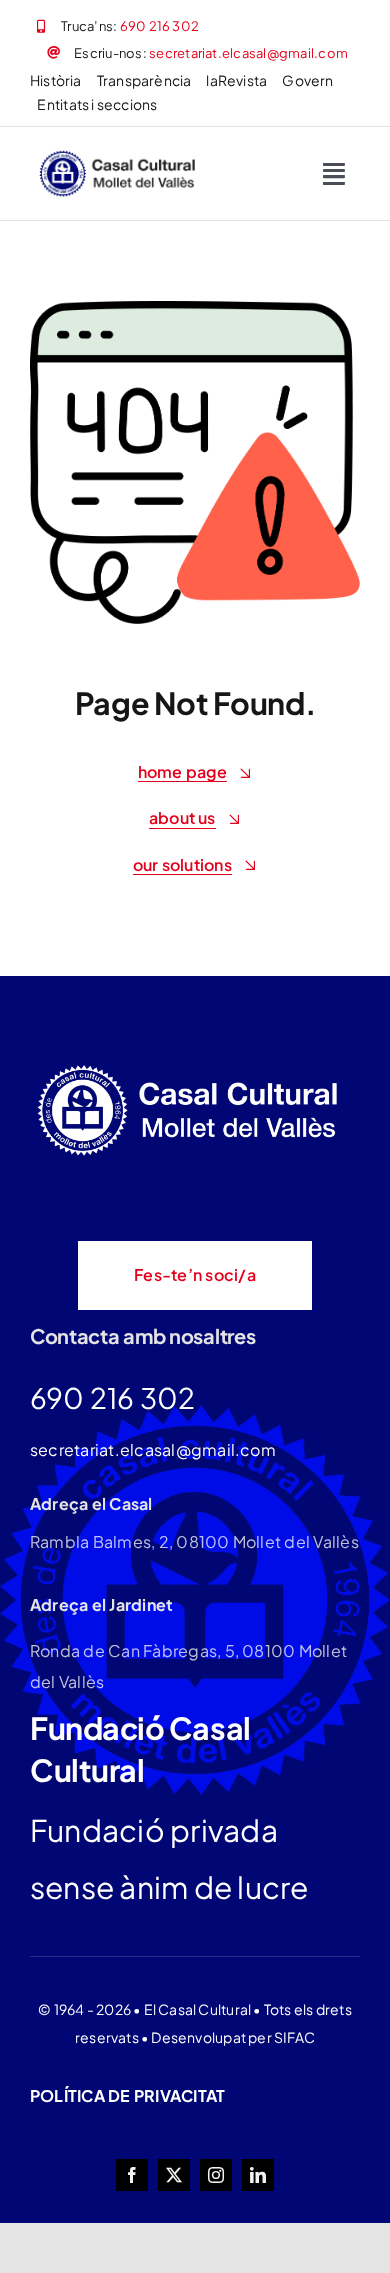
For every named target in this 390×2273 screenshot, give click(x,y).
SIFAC (294, 2037)
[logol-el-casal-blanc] (192, 1067)
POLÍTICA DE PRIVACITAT (127, 2095)
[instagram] (216, 2175)
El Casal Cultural (198, 2009)
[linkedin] (258, 2175)
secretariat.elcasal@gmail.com (248, 53)
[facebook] (132, 2175)
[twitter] (174, 2175)
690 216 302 (160, 26)
